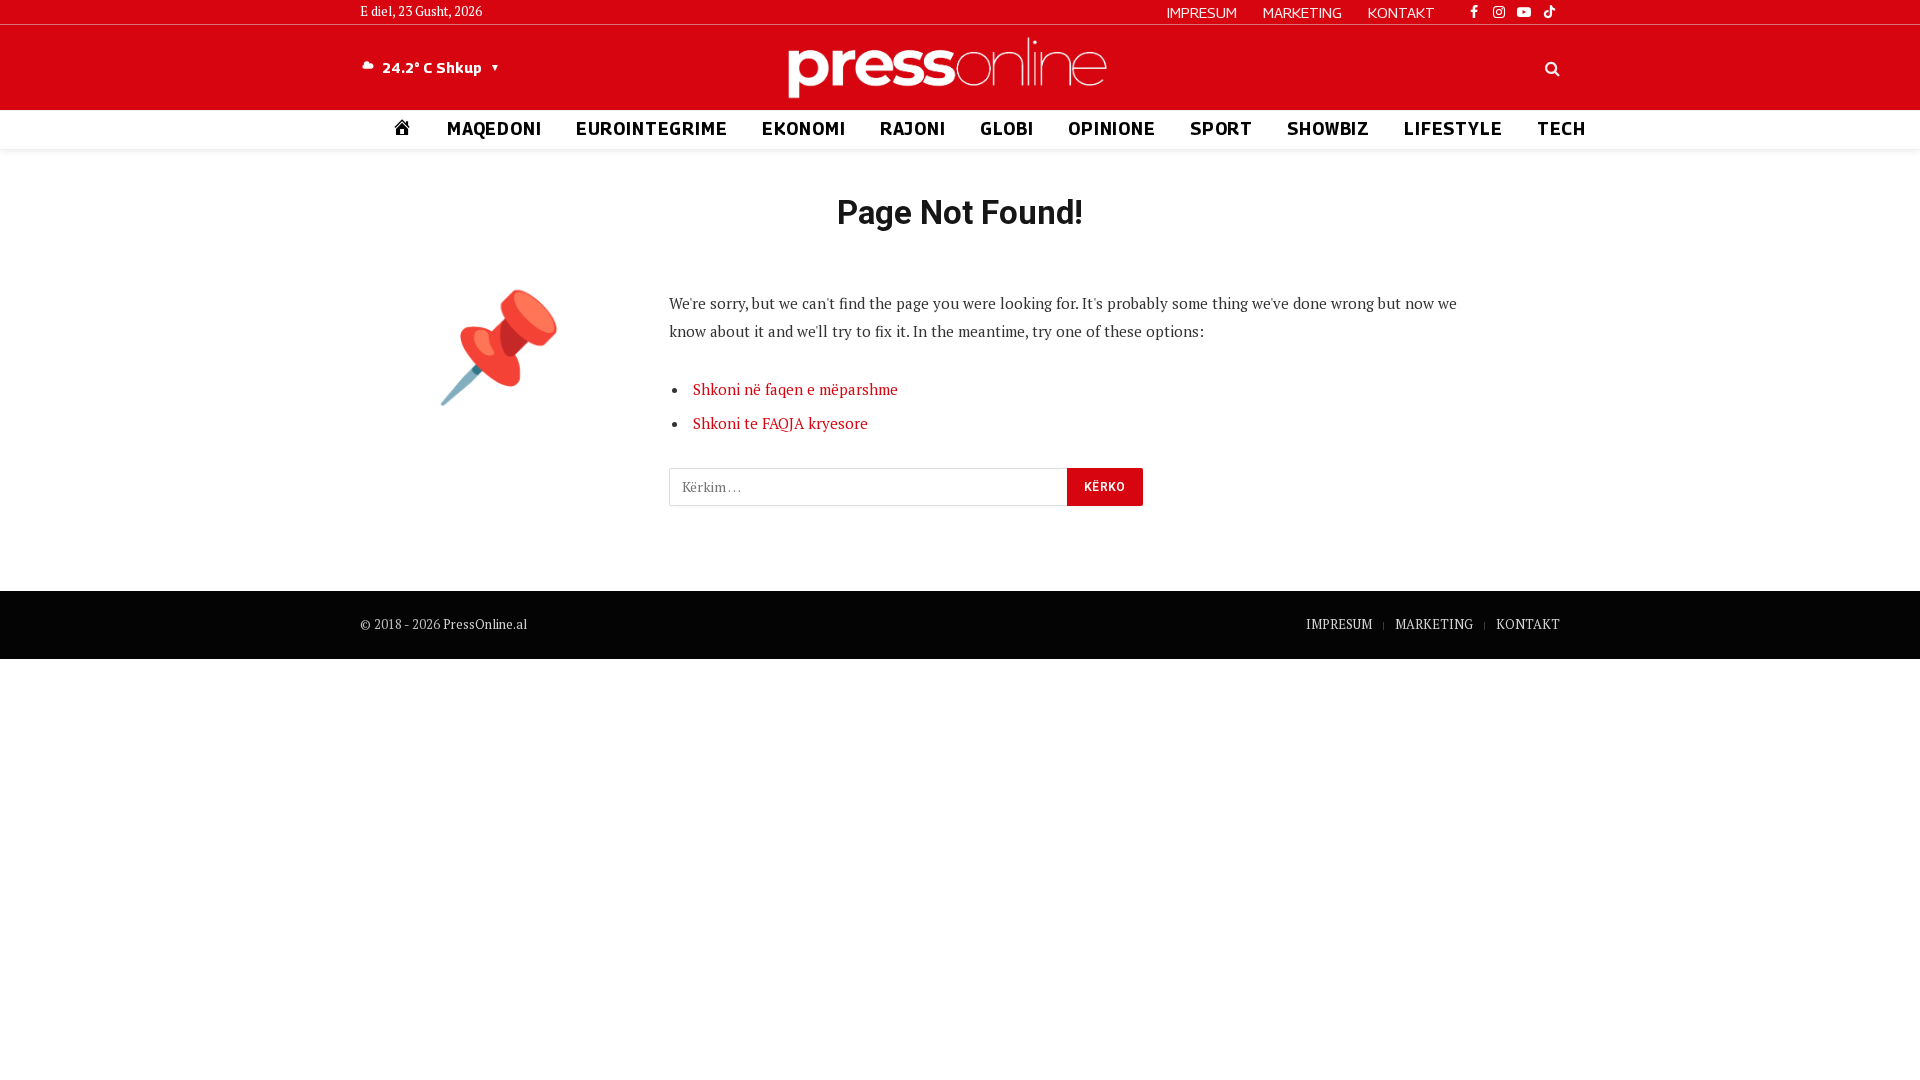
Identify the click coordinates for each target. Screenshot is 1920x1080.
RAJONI (913, 129)
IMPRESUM (1202, 12)
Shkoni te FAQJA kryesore (780, 423)
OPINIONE (1112, 129)
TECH (1561, 129)
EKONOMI (804, 129)
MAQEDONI (494, 129)
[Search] (1550, 67)
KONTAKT (1401, 12)
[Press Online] (959, 67)
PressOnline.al (485, 624)
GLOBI (1007, 129)
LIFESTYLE (1453, 129)
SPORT (1221, 129)
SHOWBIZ (1328, 129)
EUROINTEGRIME (652, 129)
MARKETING (1302, 12)
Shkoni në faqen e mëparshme (795, 389)
